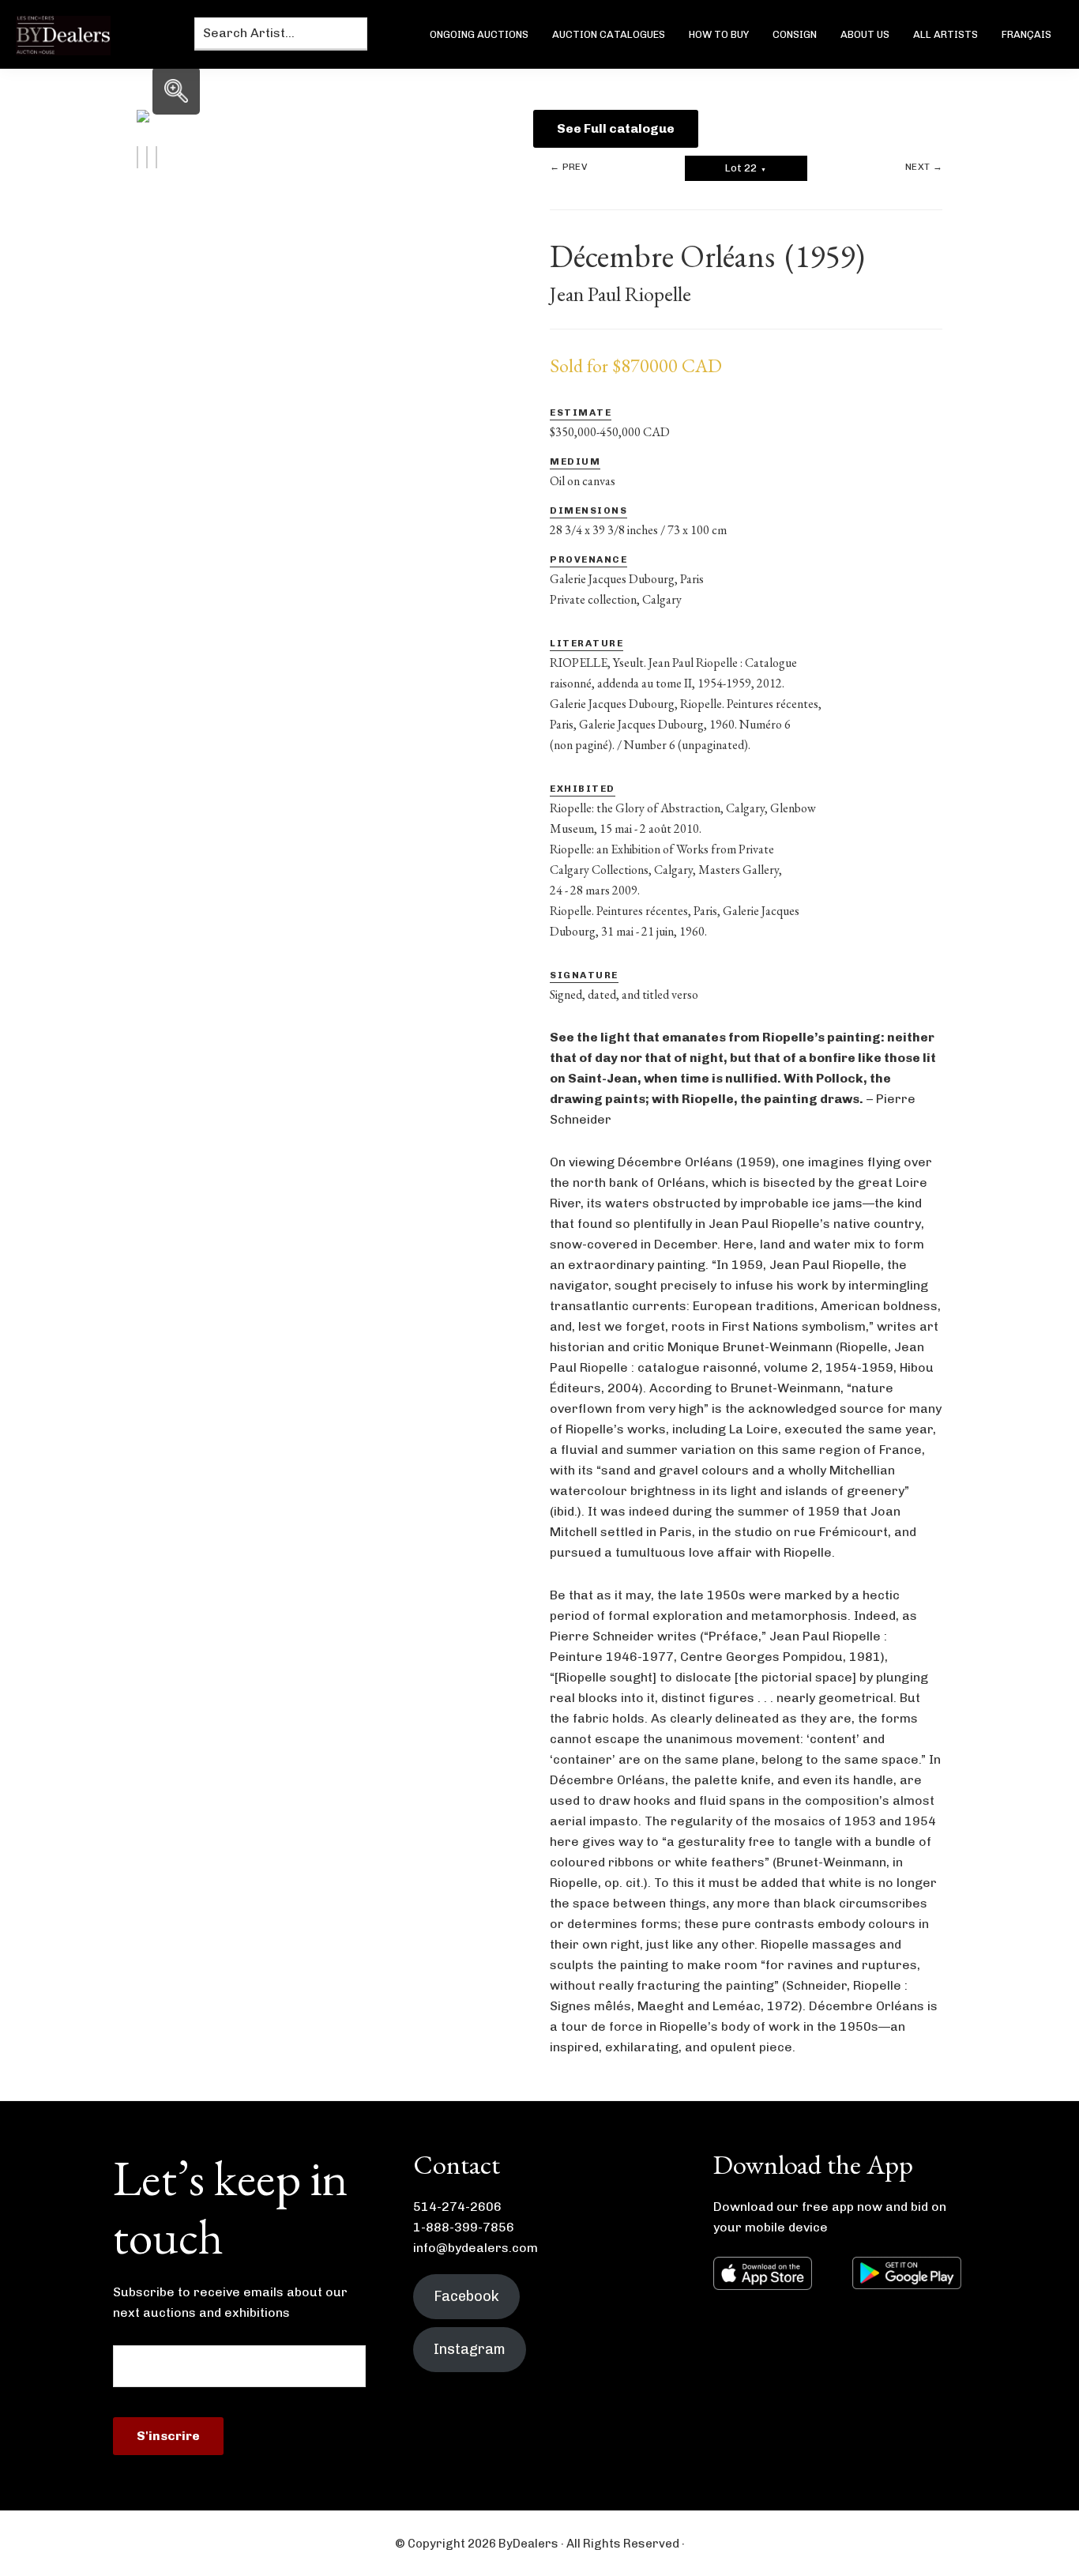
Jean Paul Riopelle (620, 294)
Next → (924, 167)
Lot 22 (746, 168)
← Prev (568, 167)
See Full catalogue (616, 128)
